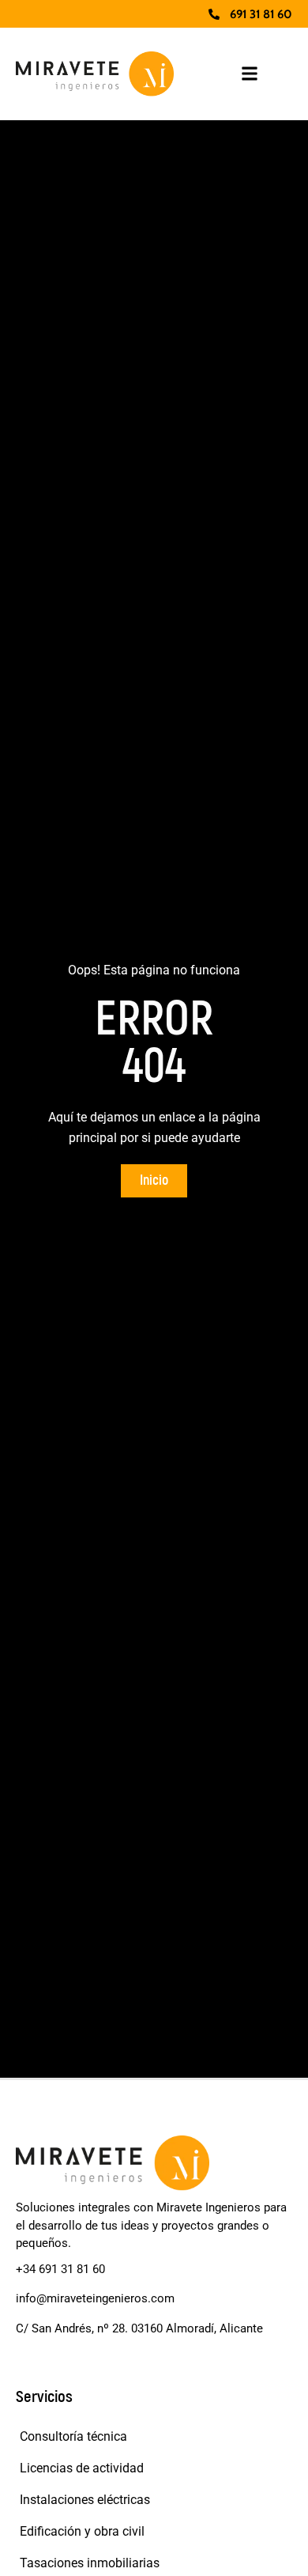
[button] (250, 74)
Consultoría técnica (73, 2436)
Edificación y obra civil (82, 2531)
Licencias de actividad (82, 2468)
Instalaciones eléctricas (85, 2500)
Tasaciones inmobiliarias (90, 2563)
